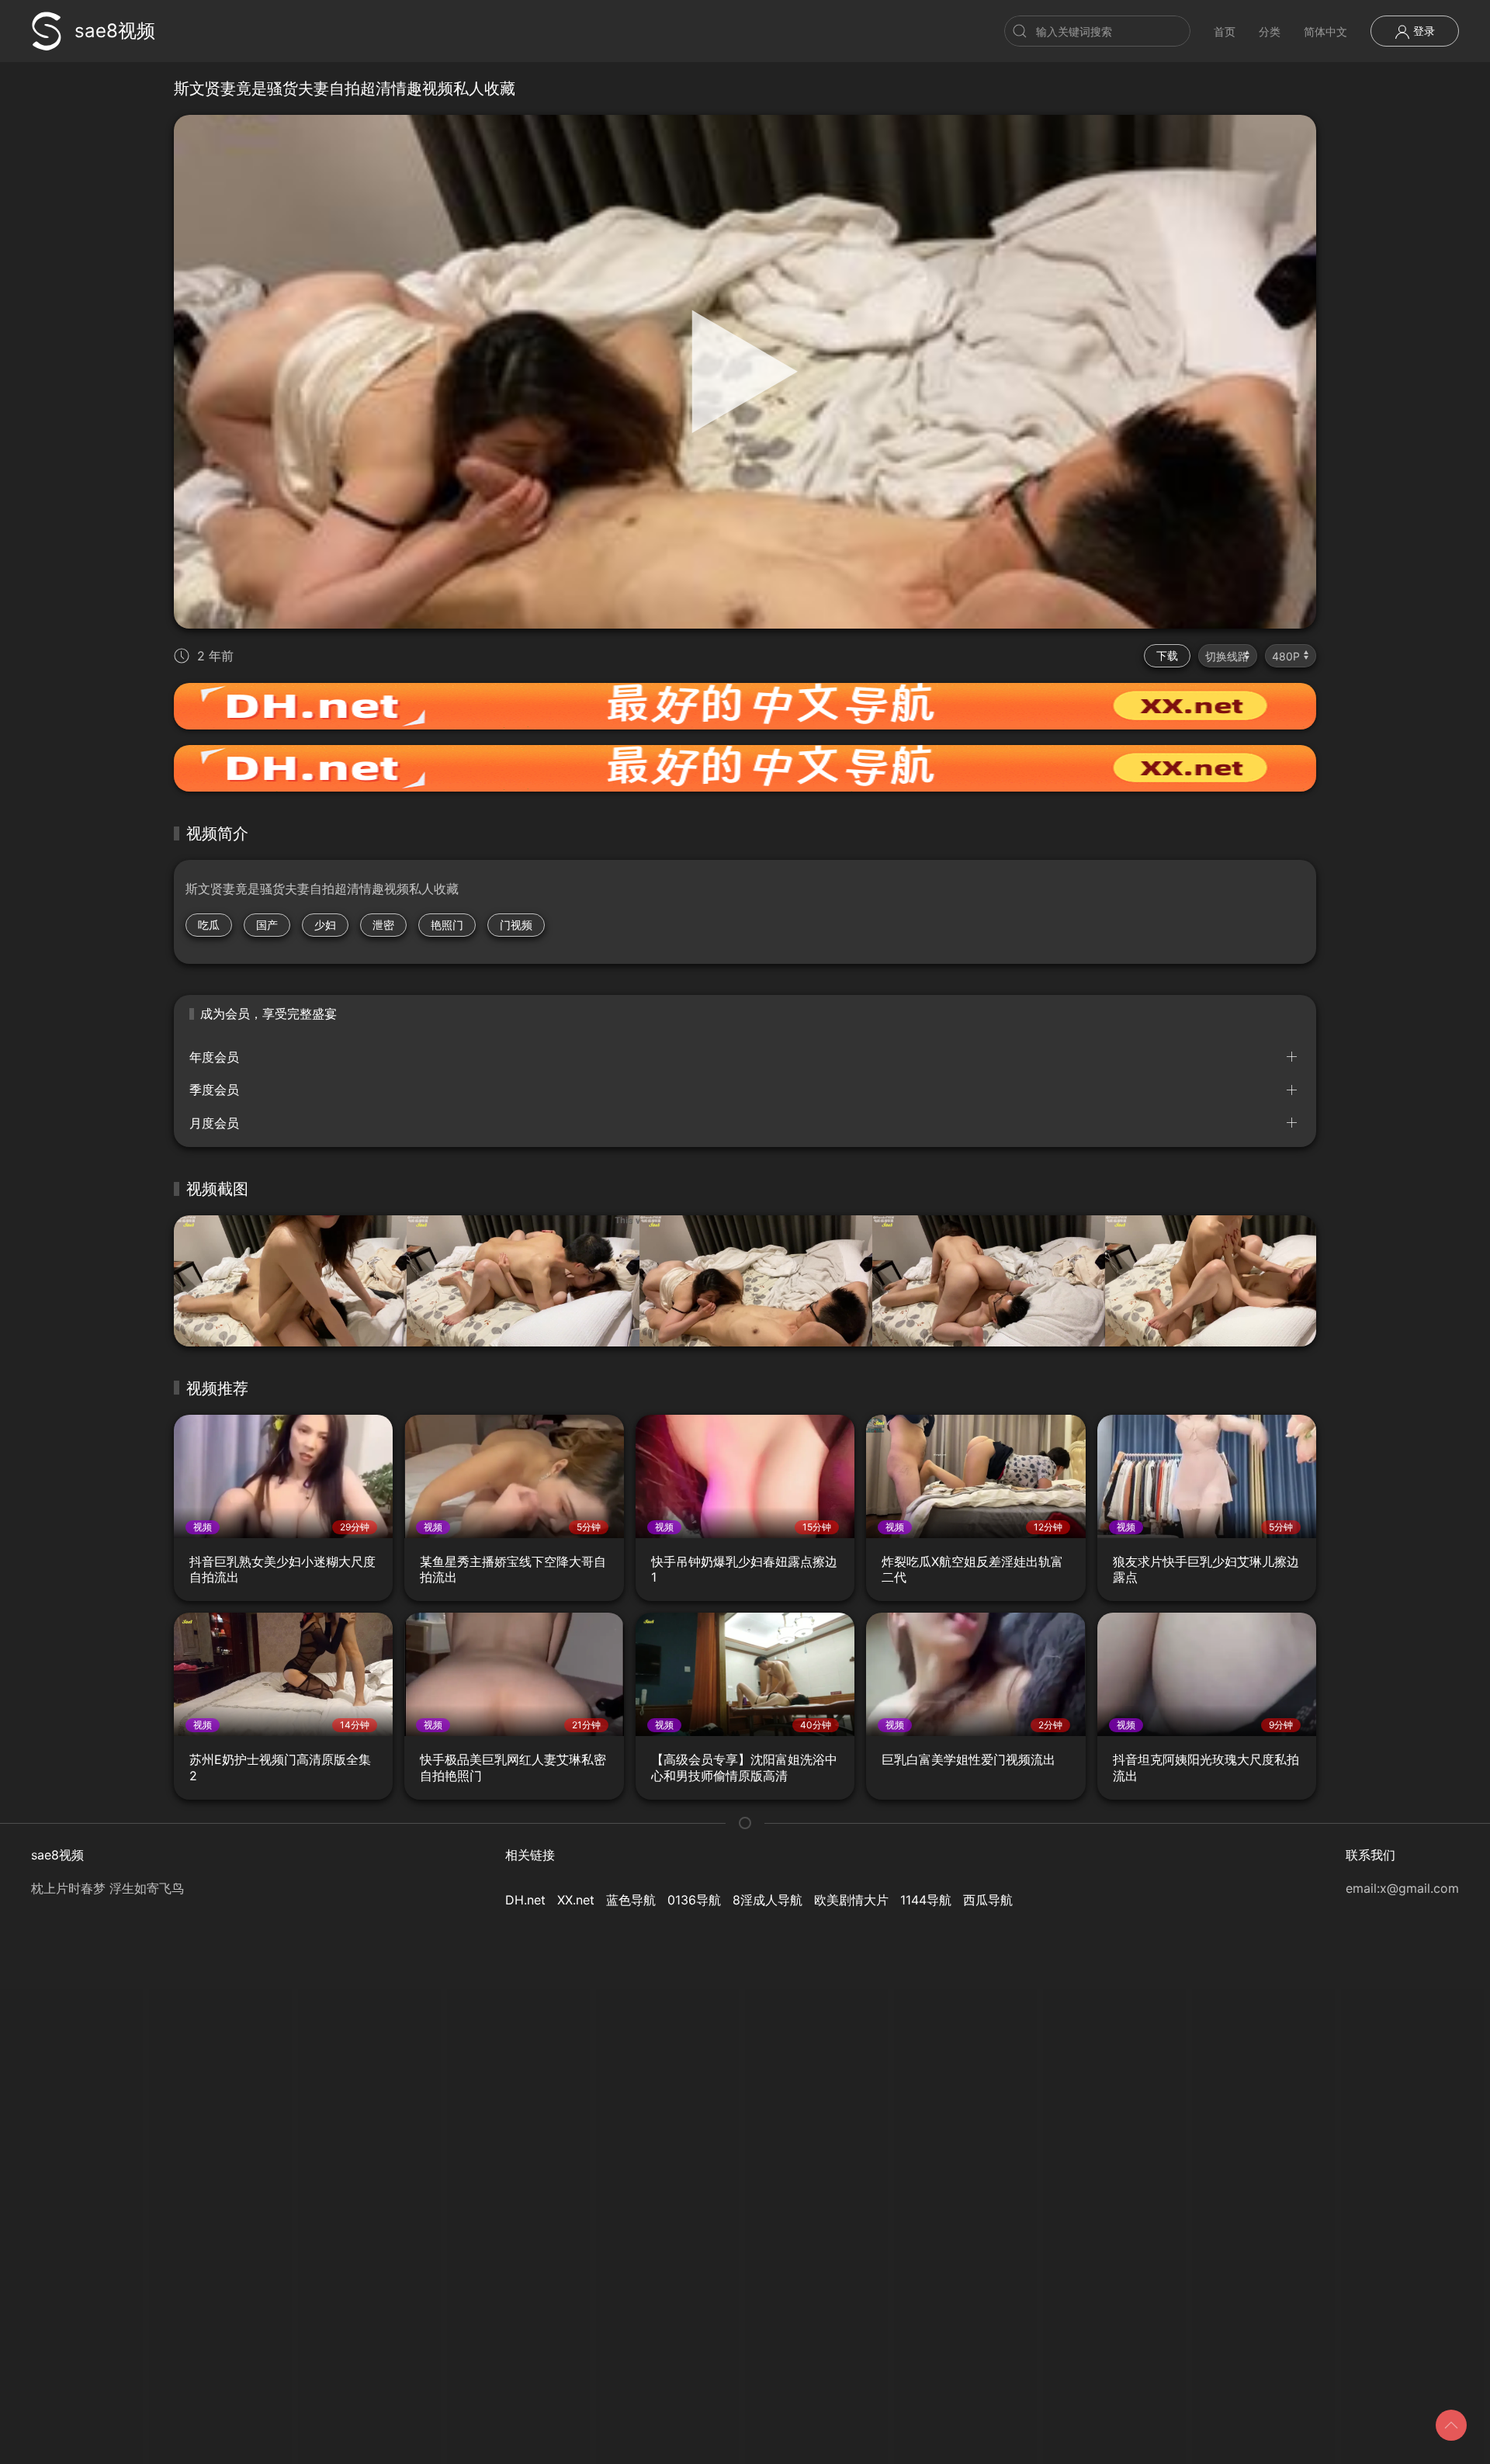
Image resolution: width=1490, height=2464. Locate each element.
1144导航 (926, 1900)
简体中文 (1325, 31)
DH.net (525, 1900)
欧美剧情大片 (851, 1900)
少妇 (325, 925)
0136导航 (694, 1900)
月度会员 (214, 1123)
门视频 (516, 925)
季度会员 (214, 1090)
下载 (1167, 655)
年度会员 (214, 1057)
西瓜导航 (988, 1900)
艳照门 (447, 925)
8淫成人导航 (768, 1900)
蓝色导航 (631, 1900)
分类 (1270, 31)
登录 (1422, 31)
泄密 (383, 925)
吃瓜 (209, 925)
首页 (1225, 31)
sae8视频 (115, 31)
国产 (267, 925)
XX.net (576, 1900)
